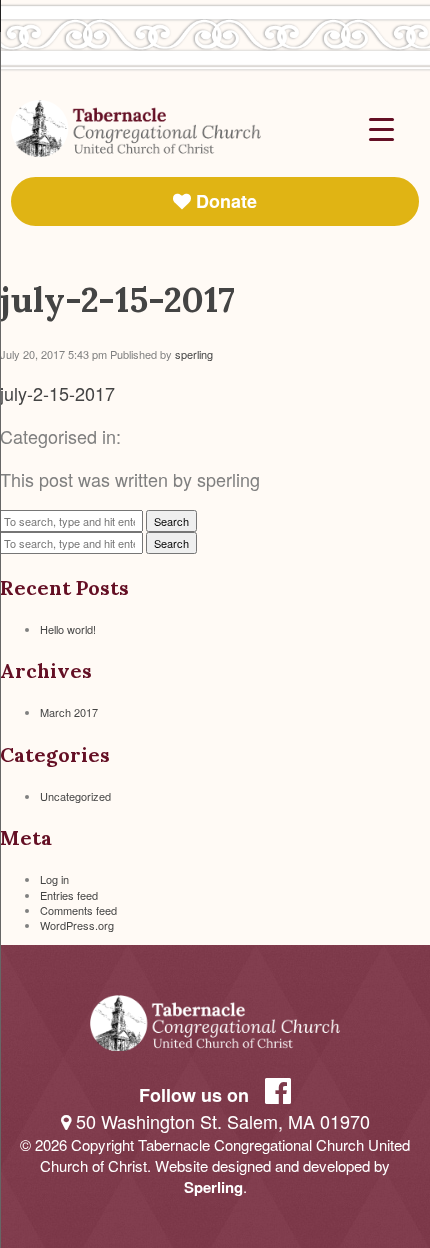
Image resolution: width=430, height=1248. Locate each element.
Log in (54, 879)
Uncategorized (75, 796)
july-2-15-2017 (117, 299)
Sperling (213, 1187)
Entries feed (69, 895)
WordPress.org (77, 925)
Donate (224, 201)
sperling (194, 354)
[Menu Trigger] (381, 127)
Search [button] (171, 521)
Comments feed (78, 910)
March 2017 (69, 712)
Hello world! (68, 629)
